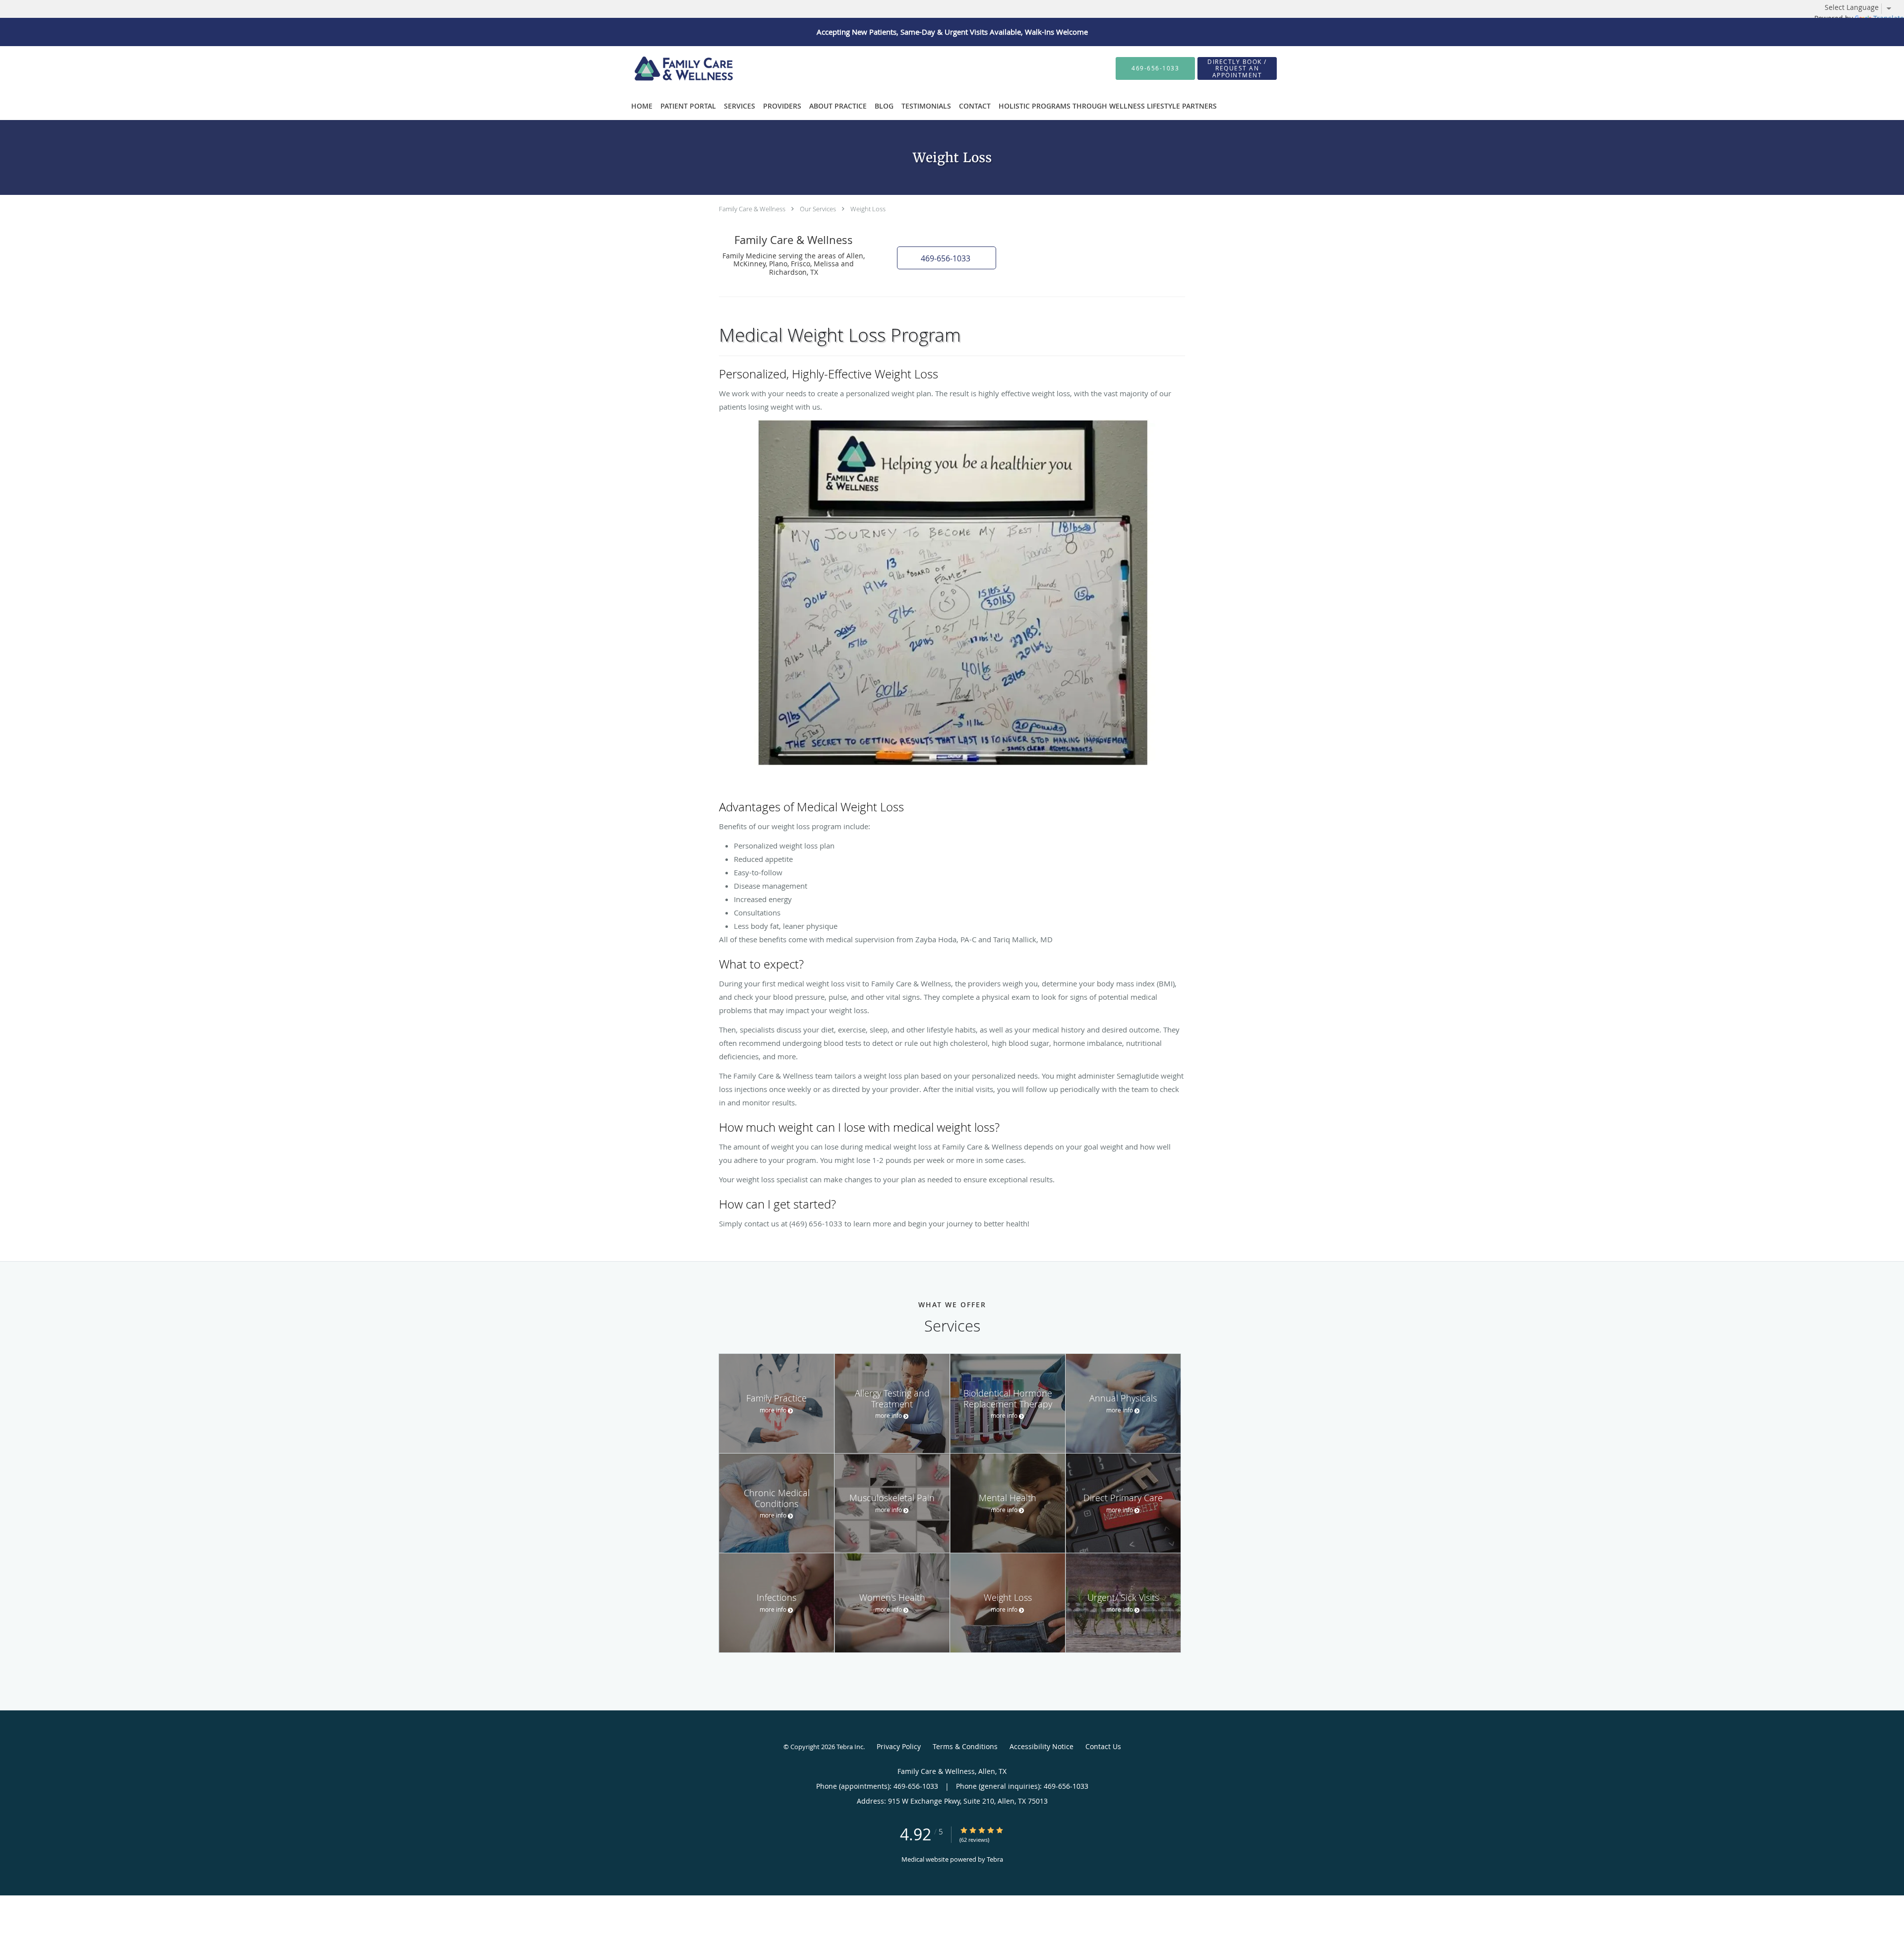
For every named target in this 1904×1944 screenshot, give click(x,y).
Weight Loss (868, 209)
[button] (947, 258)
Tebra (995, 1859)
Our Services (818, 209)
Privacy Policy (899, 1746)
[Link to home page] (664, 68)
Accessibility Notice (1041, 1746)
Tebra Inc (850, 1747)
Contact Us (1103, 1746)
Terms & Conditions (965, 1746)
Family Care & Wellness (752, 209)
